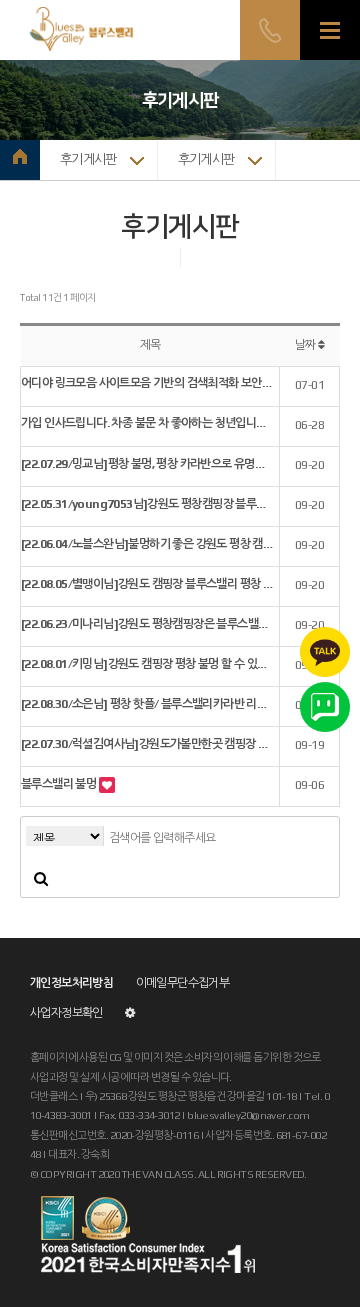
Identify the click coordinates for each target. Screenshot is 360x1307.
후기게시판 (88, 159)
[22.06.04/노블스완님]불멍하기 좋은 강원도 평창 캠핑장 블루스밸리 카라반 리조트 (147, 544)
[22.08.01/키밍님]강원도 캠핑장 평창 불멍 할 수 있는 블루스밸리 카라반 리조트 (147, 664)
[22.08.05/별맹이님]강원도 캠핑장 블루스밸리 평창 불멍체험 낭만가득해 (147, 584)
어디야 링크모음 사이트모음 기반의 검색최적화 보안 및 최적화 (147, 383)
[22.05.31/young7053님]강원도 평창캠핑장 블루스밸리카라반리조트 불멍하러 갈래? (147, 504)
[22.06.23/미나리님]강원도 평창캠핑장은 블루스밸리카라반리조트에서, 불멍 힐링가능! (147, 624)
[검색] (41, 878)
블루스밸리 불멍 (60, 784)
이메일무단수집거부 (183, 983)
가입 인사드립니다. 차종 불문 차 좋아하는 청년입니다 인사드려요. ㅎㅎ (147, 423)
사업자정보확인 (66, 1013)
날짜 (306, 345)
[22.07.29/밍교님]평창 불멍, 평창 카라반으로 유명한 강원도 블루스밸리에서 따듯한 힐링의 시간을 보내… (147, 464)
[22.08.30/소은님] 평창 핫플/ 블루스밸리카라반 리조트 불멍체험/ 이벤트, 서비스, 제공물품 (147, 704)
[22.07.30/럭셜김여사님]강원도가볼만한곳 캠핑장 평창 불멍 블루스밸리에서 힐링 (147, 744)
